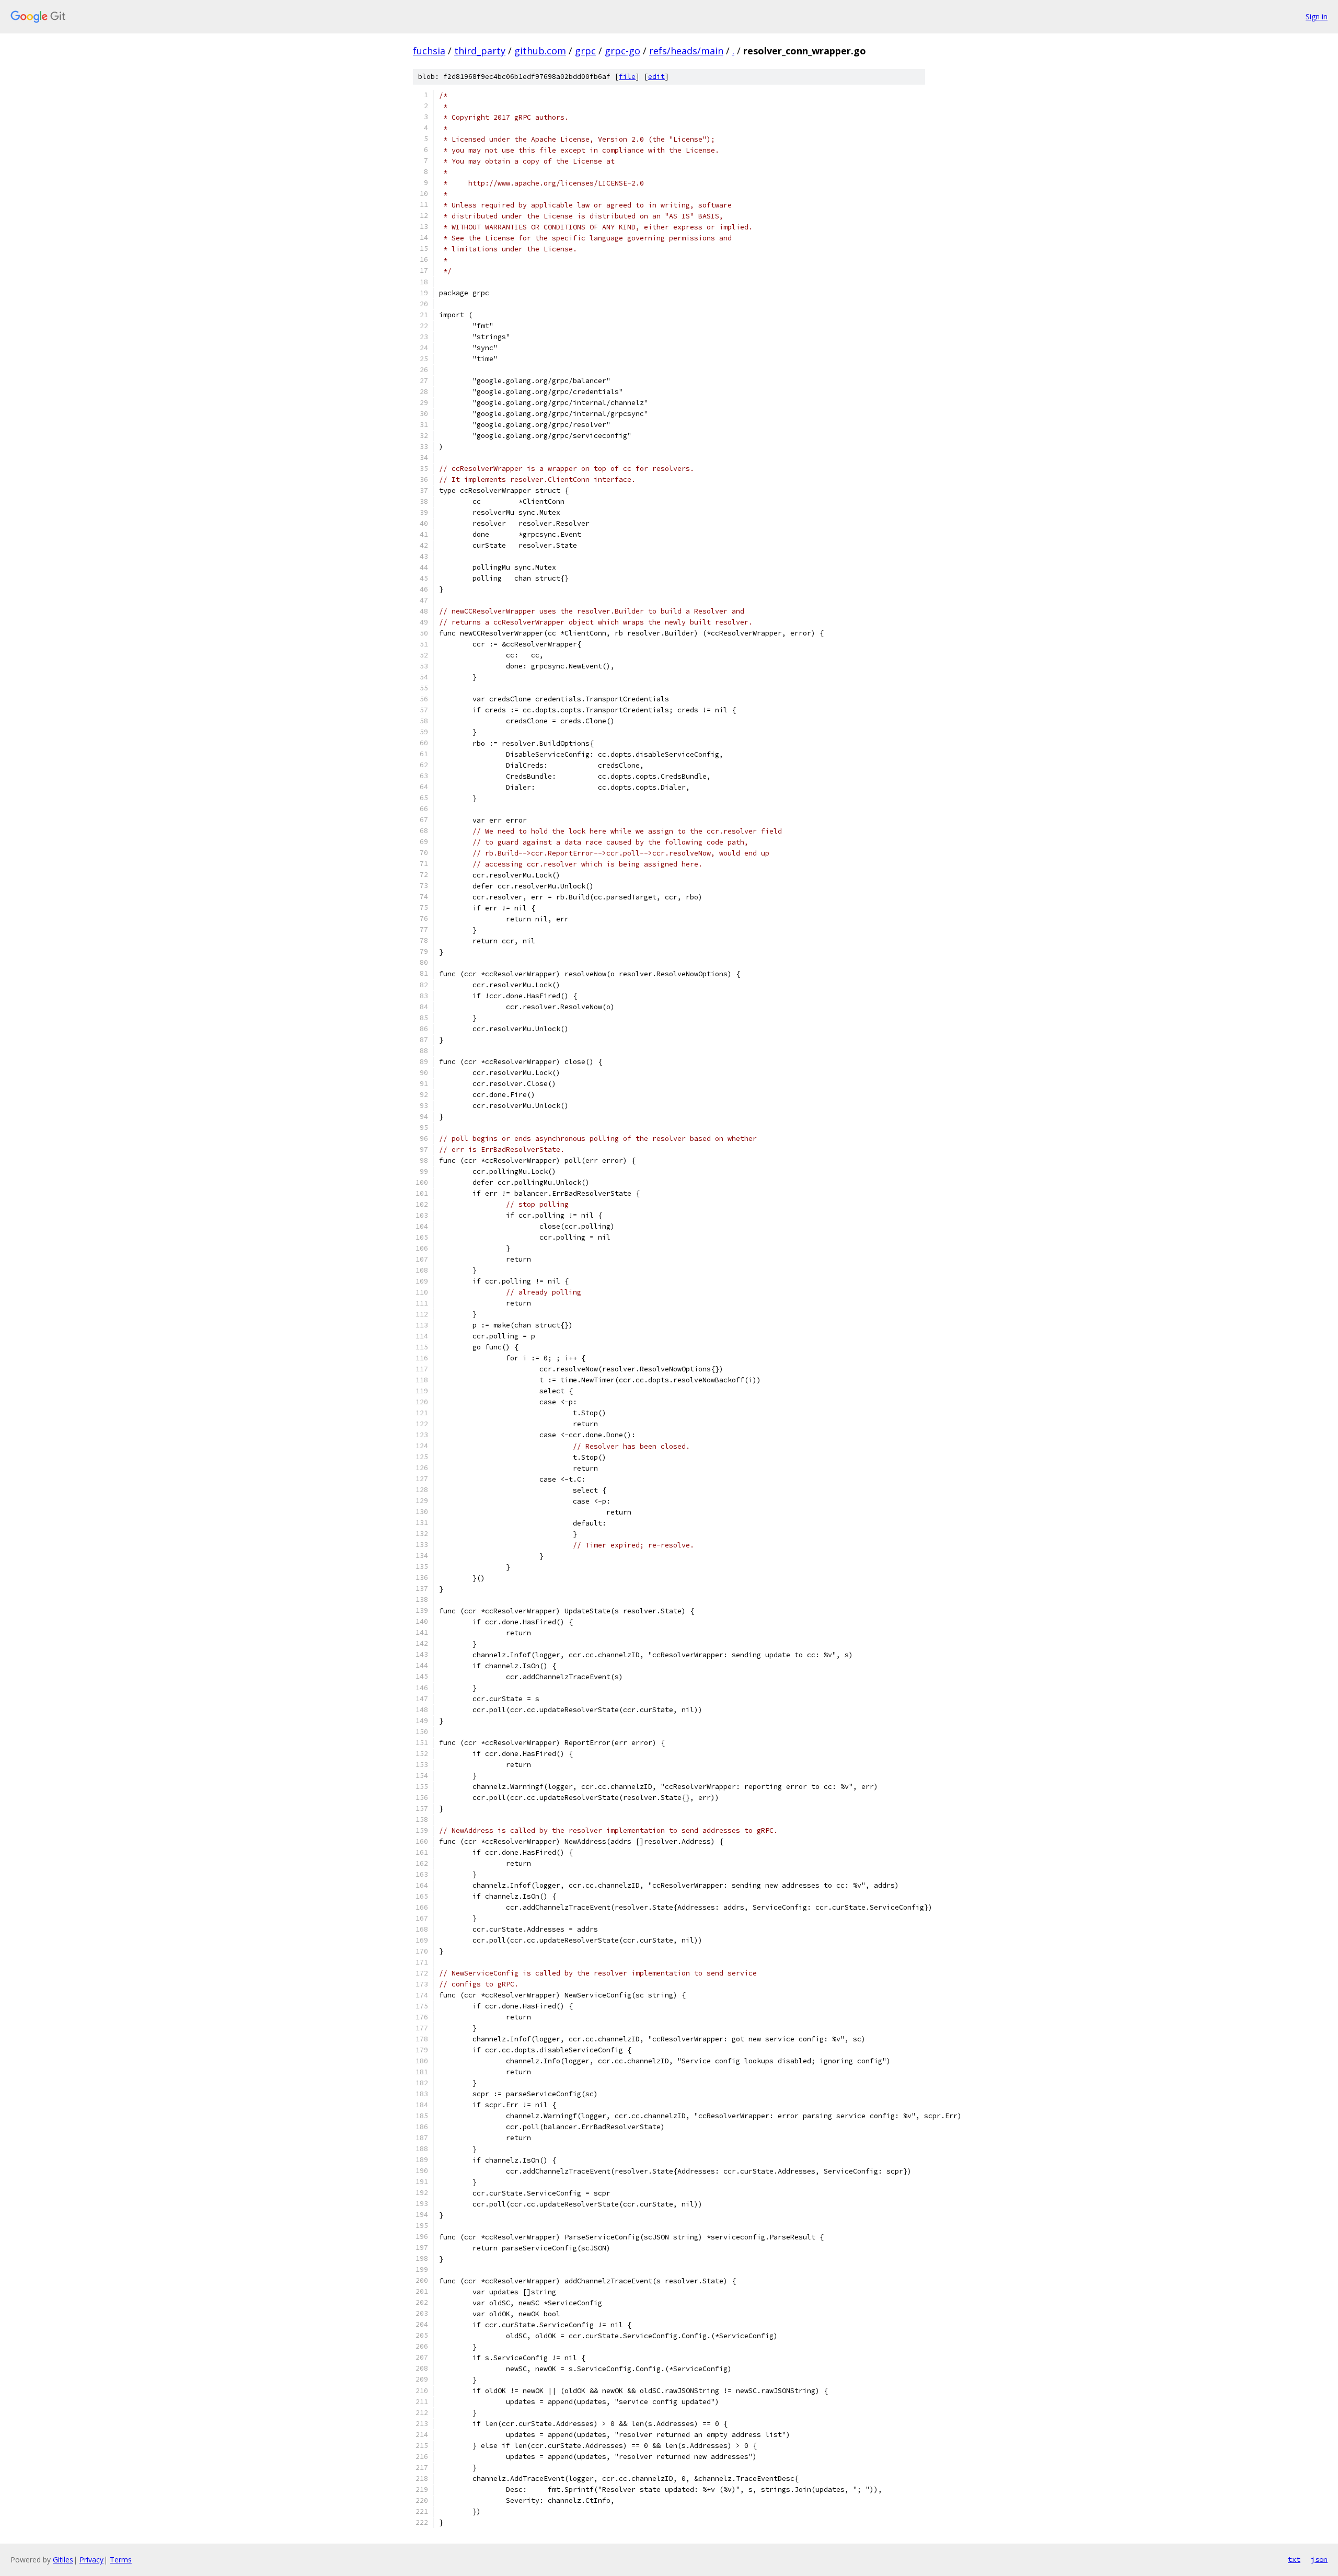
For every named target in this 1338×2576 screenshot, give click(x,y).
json (1319, 2559)
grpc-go (622, 51)
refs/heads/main (686, 51)
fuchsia (429, 51)
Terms (121, 2560)
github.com (540, 51)
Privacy (91, 2560)
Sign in (1317, 16)
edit (656, 77)
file (627, 77)
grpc (585, 51)
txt (1294, 2559)
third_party (480, 51)
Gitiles (63, 2560)
